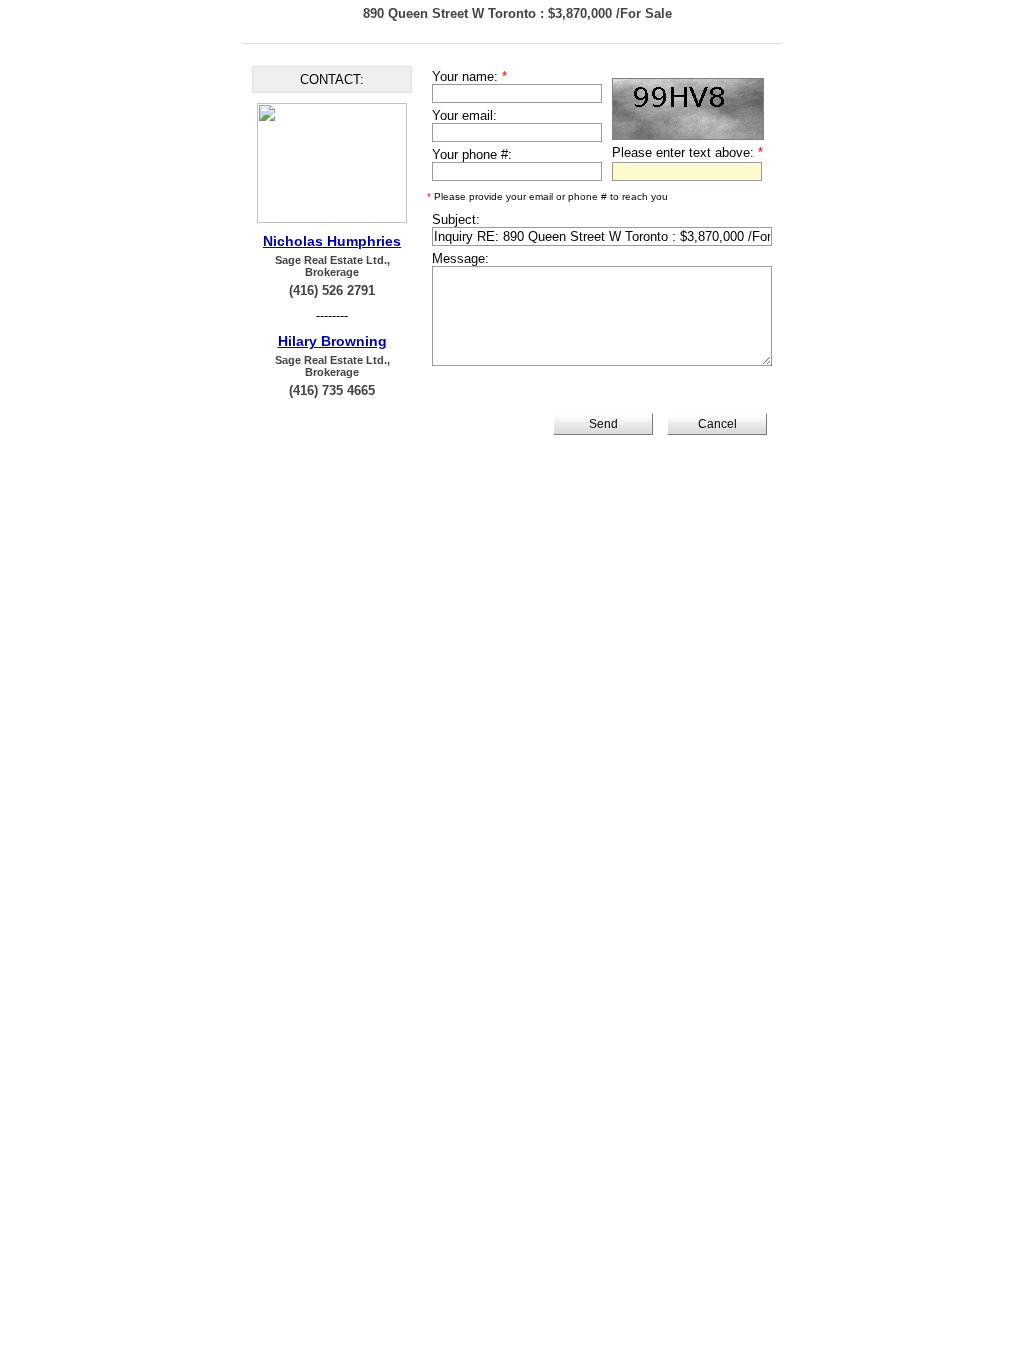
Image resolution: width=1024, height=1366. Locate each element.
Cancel (717, 424)
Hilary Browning (332, 341)
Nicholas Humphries (332, 241)
